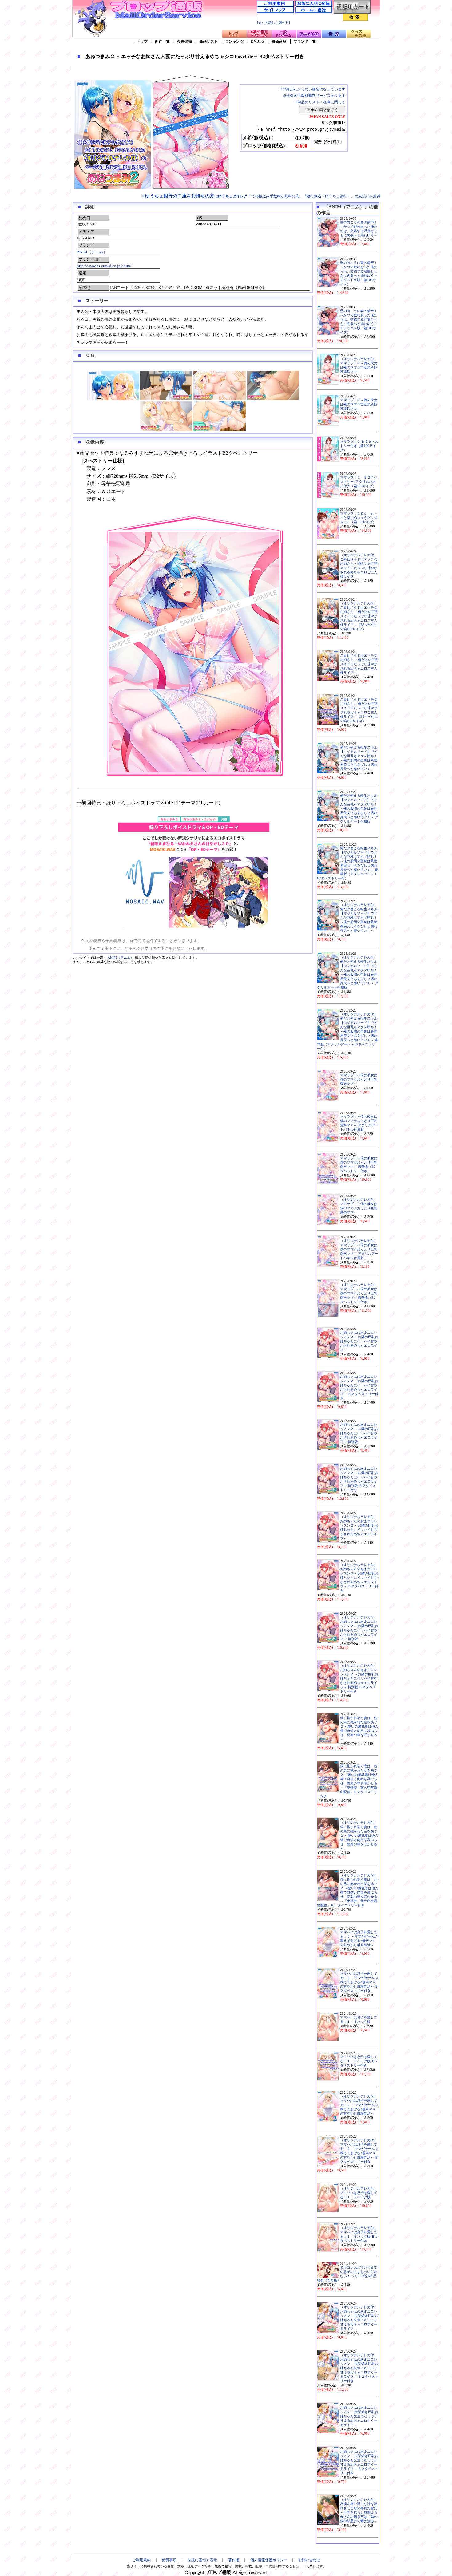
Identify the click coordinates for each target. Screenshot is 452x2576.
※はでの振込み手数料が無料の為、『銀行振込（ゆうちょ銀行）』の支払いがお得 (261, 196)
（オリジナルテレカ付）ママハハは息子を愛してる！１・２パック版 (359, 2193)
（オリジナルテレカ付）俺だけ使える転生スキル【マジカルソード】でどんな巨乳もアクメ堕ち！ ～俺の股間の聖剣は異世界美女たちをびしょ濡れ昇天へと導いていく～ (359, 918)
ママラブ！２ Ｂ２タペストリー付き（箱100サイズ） (359, 446)
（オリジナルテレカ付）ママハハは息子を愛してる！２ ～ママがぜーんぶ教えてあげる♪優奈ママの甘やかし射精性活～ (359, 2105)
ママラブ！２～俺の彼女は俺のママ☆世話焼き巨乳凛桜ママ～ (359, 404)
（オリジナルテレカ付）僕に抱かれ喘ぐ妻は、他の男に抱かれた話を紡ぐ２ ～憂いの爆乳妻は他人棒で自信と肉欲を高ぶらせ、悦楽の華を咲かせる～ (359, 1836)
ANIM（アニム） (92, 252)
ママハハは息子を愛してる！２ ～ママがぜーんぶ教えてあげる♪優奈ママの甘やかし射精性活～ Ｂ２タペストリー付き (359, 1982)
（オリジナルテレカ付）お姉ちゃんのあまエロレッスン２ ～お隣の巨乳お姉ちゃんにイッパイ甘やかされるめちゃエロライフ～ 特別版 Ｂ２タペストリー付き (359, 1679)
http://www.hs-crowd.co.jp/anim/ (104, 266)
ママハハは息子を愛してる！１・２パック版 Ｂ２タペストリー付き (359, 2061)
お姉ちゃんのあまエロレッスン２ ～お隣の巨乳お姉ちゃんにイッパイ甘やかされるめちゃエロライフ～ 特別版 (359, 1433)
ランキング (234, 41)
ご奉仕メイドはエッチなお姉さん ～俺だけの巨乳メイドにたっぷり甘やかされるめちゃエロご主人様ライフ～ (359, 664)
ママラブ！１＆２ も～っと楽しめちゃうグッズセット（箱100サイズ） (359, 518)
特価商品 (279, 41)
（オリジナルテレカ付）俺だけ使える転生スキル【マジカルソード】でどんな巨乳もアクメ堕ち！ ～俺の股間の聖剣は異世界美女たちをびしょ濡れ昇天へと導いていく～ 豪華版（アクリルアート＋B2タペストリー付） (348, 1031)
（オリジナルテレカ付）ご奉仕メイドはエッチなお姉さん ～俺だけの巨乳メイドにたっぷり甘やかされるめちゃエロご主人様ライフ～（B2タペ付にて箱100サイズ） (359, 616)
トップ (142, 41)
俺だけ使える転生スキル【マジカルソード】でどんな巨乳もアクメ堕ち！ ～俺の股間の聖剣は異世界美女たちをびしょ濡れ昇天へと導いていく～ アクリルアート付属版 (359, 809)
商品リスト (208, 41)
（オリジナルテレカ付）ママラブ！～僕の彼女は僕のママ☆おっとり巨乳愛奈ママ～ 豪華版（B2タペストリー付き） (359, 1293)
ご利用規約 (141, 2560)
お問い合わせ (309, 2560)
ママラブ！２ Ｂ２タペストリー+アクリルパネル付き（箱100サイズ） (359, 482)
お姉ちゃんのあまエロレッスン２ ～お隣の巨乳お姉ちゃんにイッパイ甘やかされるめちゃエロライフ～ (359, 1341)
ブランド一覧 (305, 41)
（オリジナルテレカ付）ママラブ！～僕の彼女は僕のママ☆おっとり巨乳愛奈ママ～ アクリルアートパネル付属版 (359, 1249)
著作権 (234, 2560)
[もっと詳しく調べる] (274, 23)
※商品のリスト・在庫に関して (319, 102)
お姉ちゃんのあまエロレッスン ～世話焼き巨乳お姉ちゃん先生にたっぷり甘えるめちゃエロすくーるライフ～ (359, 2416)
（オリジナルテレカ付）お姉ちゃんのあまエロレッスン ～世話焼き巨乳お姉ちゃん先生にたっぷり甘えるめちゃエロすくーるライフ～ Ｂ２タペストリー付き (359, 2368)
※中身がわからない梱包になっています (312, 89)
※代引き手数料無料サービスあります (314, 96)
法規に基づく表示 (202, 2560)
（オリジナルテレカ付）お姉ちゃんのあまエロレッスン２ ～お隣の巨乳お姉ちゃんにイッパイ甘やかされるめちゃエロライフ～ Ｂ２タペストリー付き (359, 1578)
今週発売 (184, 41)
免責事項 (169, 2560)
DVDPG (258, 41)
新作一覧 (162, 41)
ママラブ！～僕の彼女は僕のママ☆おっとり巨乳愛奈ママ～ (359, 1079)
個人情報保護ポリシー (269, 2560)
